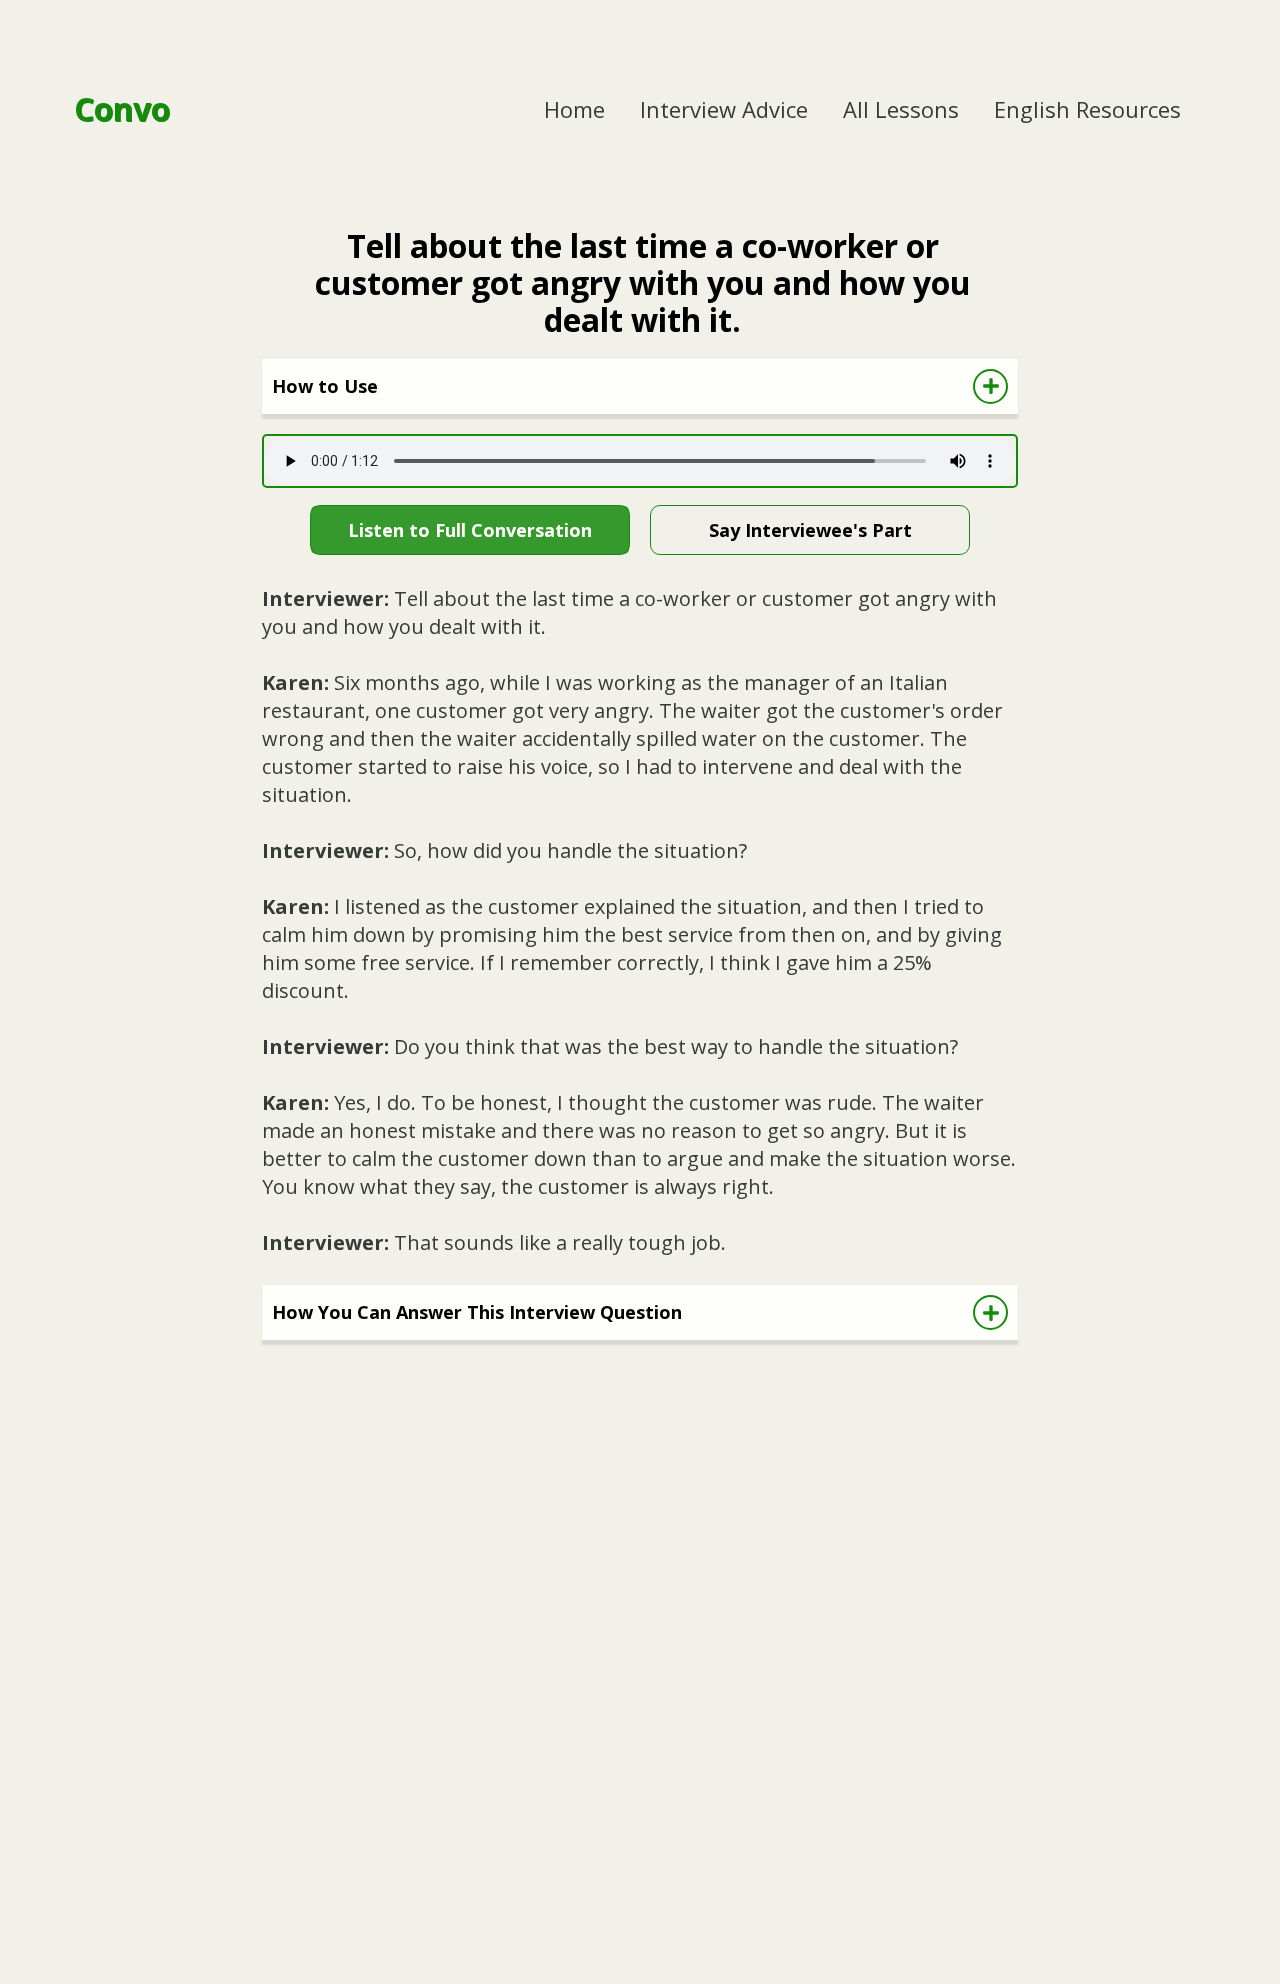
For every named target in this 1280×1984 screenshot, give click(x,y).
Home (574, 109)
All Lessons (901, 109)
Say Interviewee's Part (810, 530)
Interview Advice (724, 109)
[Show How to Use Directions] (990, 386)
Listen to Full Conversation (470, 530)
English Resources (1087, 109)
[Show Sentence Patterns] (990, 1312)
